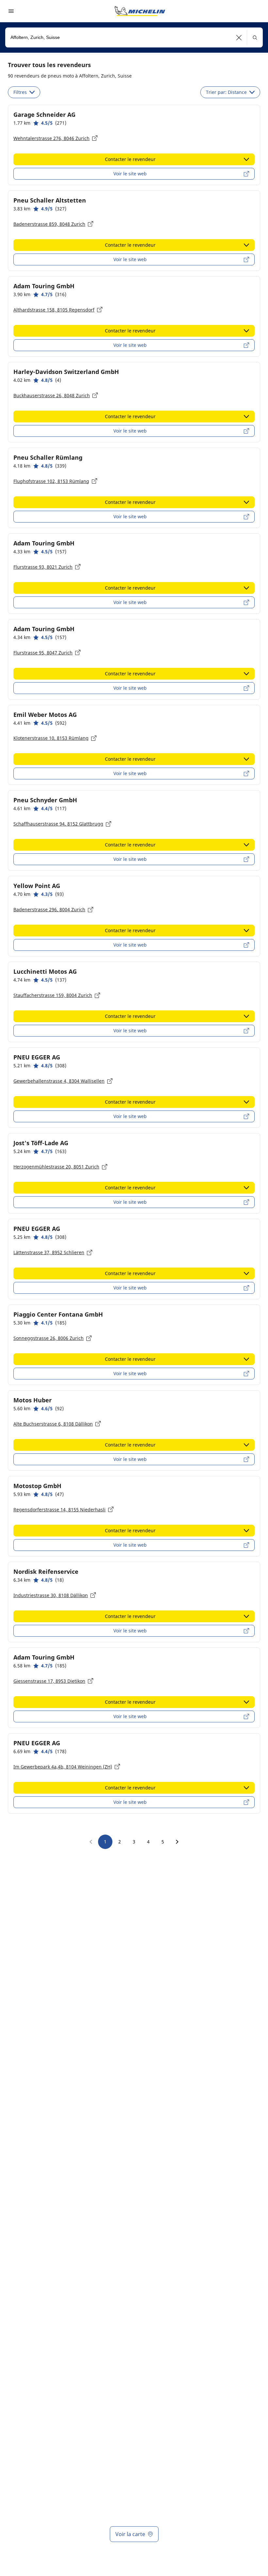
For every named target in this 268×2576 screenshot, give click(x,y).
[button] (239, 37)
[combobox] (134, 37)
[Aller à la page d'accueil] (140, 11)
